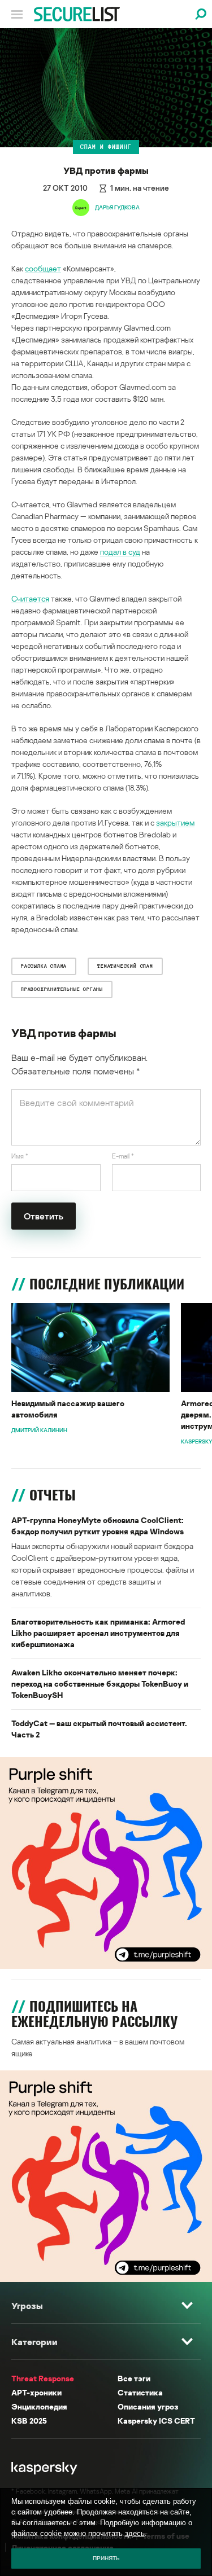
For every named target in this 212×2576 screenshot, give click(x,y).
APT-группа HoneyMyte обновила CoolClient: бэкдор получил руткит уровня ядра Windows (98, 1526)
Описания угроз (148, 2406)
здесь (135, 2533)
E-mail (123, 1156)
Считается (30, 598)
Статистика (140, 2392)
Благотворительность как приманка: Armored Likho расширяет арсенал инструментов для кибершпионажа (98, 1633)
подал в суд (120, 552)
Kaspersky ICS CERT (156, 2421)
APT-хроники (36, 2392)
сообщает (43, 268)
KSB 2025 (29, 2421)
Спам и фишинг (106, 147)
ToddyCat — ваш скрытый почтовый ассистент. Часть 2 (99, 1729)
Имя (20, 1156)
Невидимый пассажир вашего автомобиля (68, 1409)
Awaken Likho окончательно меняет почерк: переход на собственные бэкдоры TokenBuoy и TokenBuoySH (100, 1684)
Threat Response (43, 2378)
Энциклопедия (39, 2406)
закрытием (175, 822)
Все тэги (134, 2378)
